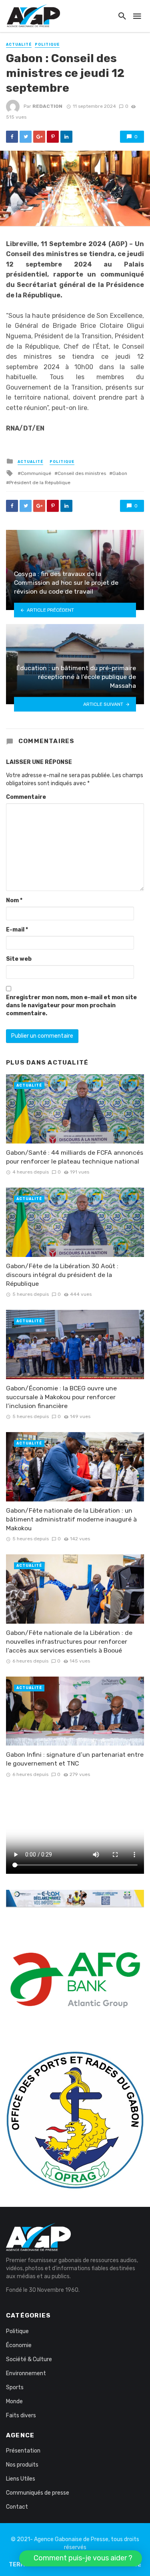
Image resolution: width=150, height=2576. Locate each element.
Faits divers (21, 2415)
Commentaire (26, 797)
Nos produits (22, 2465)
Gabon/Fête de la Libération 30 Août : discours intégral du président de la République (62, 1275)
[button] (81, 2558)
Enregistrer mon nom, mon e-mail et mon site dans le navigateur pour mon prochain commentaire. (71, 1005)
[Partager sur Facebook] (12, 137)
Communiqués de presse (38, 2493)
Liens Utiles (21, 2479)
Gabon (120, 473)
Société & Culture (29, 2359)
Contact (17, 2507)
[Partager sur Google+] (39, 137)
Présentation (23, 2451)
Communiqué (36, 473)
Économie (19, 2345)
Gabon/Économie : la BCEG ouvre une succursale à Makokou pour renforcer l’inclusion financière (61, 1397)
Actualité (19, 44)
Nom (14, 900)
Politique (47, 44)
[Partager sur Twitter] (26, 137)
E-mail (17, 930)
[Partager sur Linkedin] (66, 137)
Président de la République (40, 483)
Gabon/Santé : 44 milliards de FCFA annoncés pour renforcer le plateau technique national (75, 1157)
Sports (15, 2387)
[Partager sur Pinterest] (53, 137)
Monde (14, 2401)
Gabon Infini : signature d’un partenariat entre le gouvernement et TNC (75, 1759)
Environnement (26, 2373)
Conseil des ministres (82, 473)
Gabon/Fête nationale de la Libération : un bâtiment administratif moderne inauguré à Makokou (71, 1519)
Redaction (47, 106)
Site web (19, 959)
